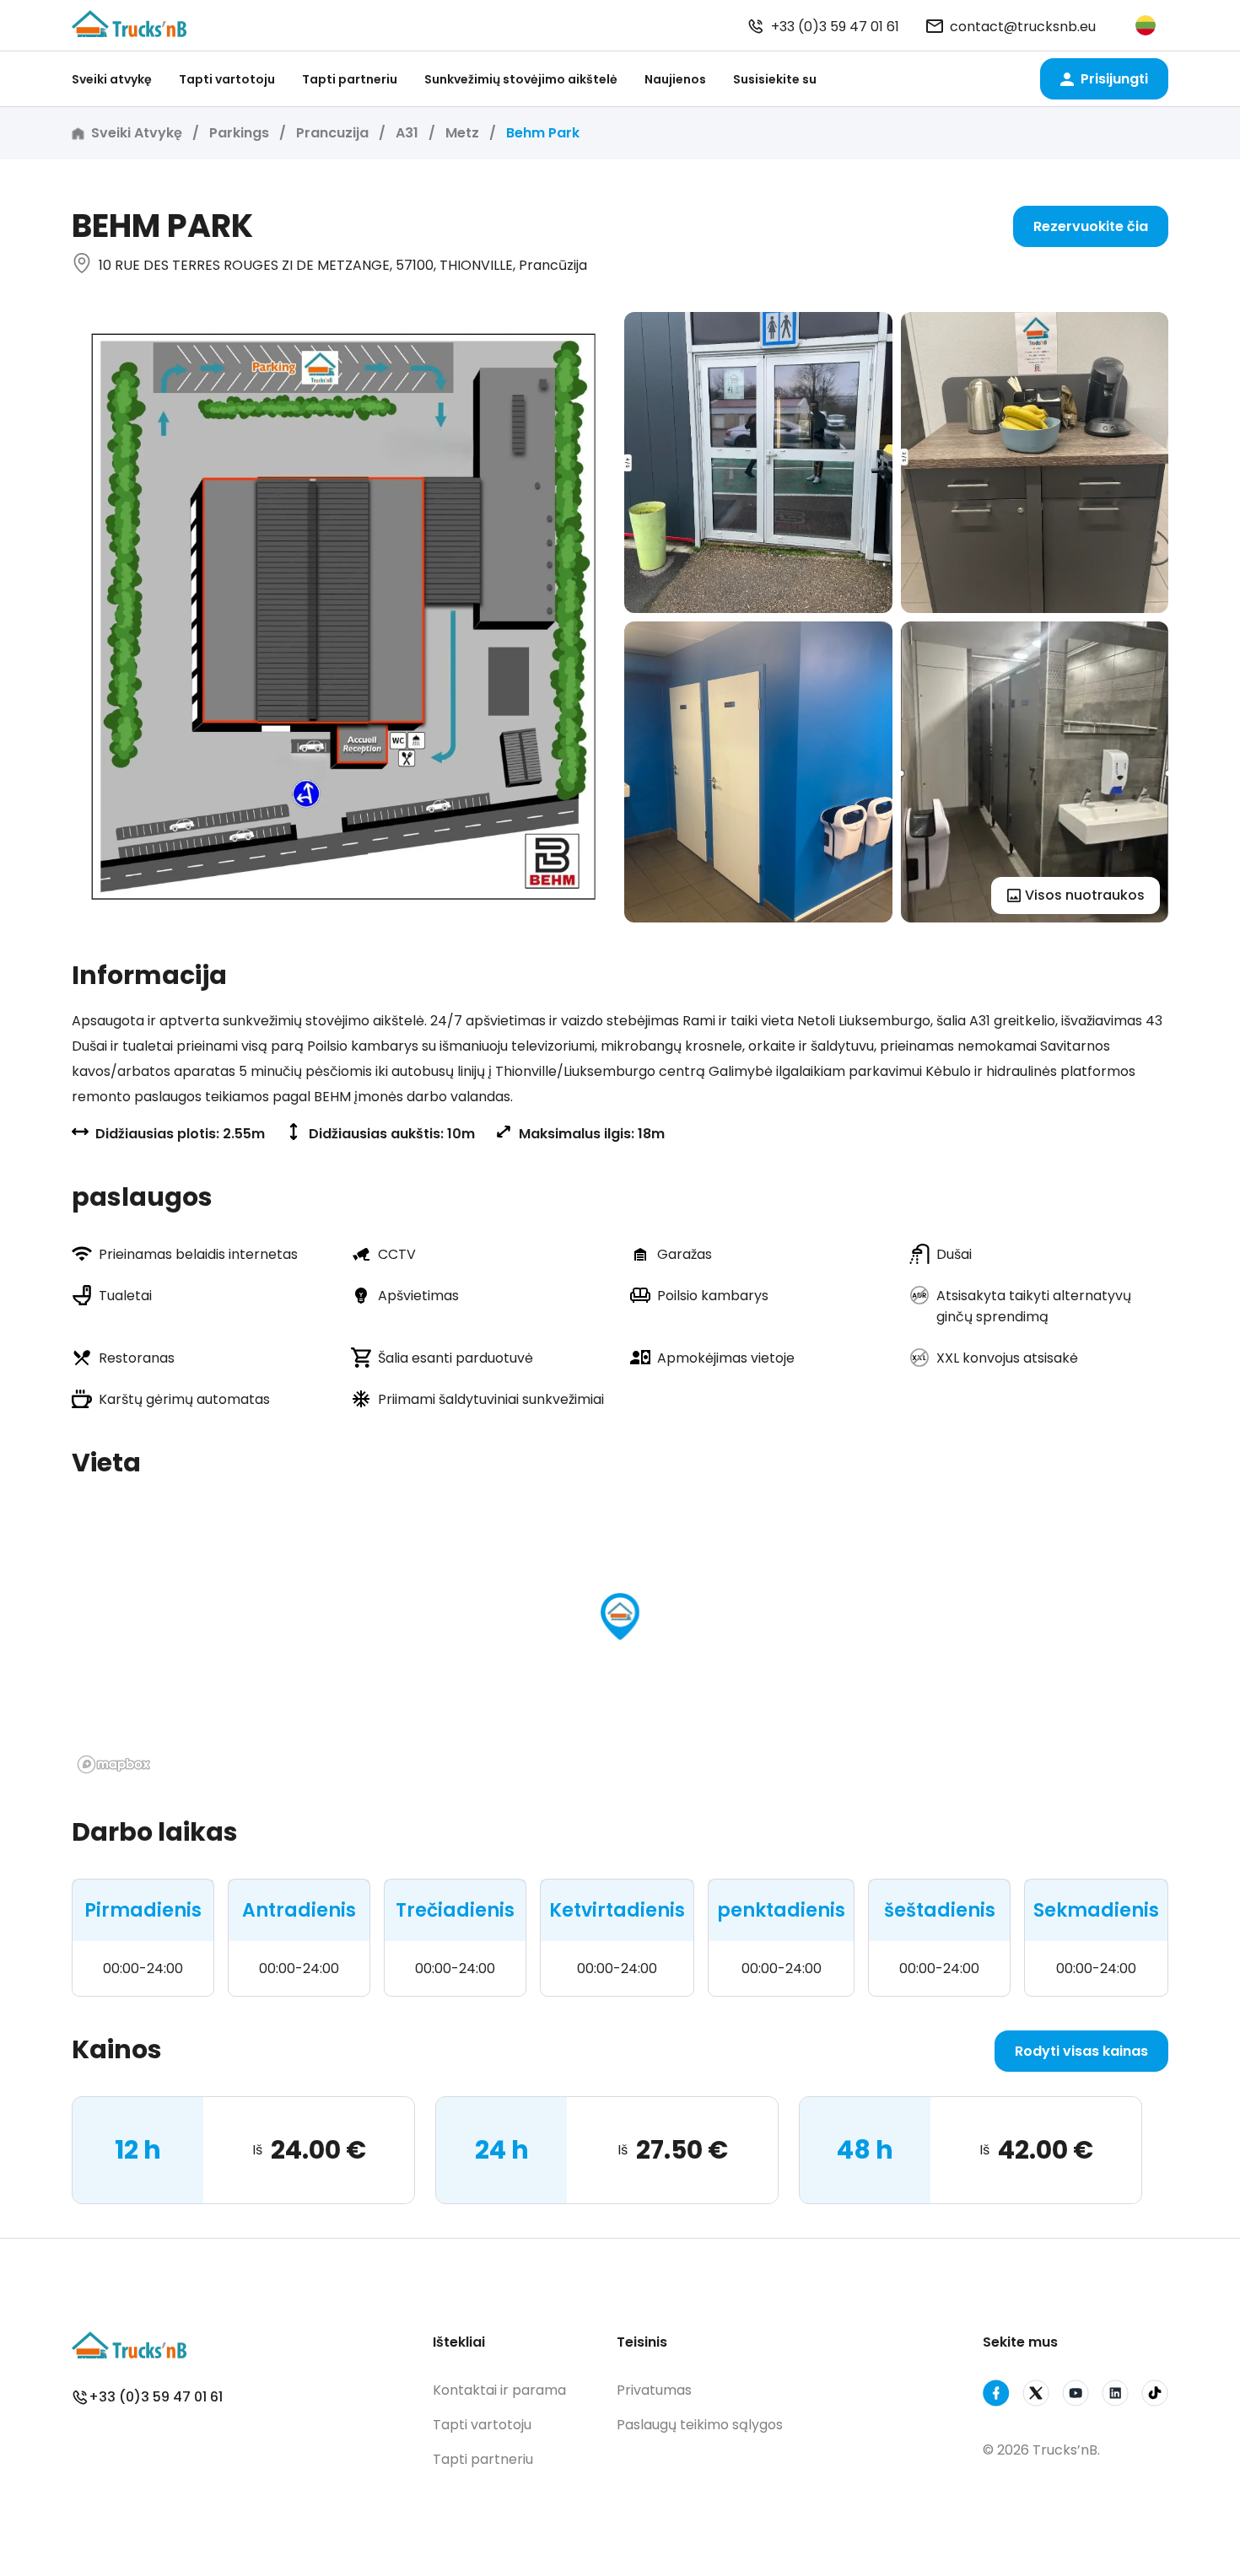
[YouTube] (1076, 2396)
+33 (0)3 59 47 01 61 (835, 27)
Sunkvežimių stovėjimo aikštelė (521, 79)
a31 (407, 133)
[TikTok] (1155, 2396)
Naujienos (675, 79)
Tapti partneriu (350, 79)
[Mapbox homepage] (114, 1764)
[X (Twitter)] (1036, 2396)
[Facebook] (996, 2396)
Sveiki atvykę (112, 79)
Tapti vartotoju (227, 79)
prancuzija (332, 133)
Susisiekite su (775, 79)
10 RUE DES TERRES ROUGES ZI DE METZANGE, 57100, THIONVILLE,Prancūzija (343, 265)
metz (462, 133)
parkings (239, 133)
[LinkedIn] (1115, 2396)
